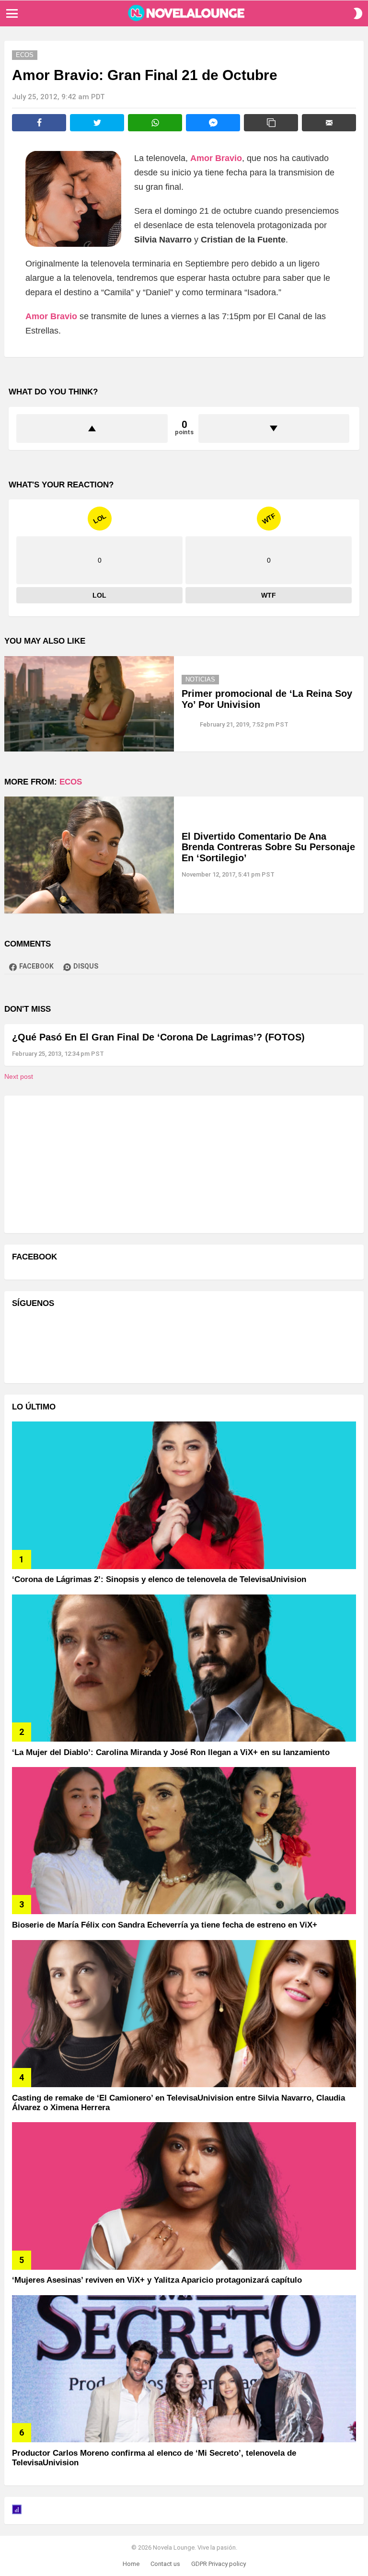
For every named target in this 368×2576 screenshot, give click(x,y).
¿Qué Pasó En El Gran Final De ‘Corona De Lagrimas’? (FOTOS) (158, 1037)
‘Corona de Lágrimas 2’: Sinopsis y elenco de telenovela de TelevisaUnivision (159, 1579)
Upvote (92, 428)
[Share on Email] (329, 123)
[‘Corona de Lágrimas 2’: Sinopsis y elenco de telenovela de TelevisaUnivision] (184, 1495)
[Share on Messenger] (213, 123)
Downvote (274, 428)
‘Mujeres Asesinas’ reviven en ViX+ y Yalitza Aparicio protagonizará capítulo (157, 2280)
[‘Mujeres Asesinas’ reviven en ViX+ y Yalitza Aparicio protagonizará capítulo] (184, 2196)
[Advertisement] (84, 1163)
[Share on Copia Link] (271, 123)
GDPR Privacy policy (218, 2564)
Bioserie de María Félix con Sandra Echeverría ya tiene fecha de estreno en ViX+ (165, 1925)
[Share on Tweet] (97, 123)
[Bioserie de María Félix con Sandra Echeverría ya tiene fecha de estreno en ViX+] (184, 1841)
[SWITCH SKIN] (358, 13)
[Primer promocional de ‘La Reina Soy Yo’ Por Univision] (89, 704)
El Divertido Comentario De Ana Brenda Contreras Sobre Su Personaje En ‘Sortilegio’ (268, 847)
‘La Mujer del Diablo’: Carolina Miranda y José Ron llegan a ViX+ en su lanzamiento (171, 1752)
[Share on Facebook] (39, 123)
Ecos (71, 782)
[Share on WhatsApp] (155, 123)
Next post (19, 1076)
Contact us (165, 2564)
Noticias (200, 679)
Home (131, 2564)
